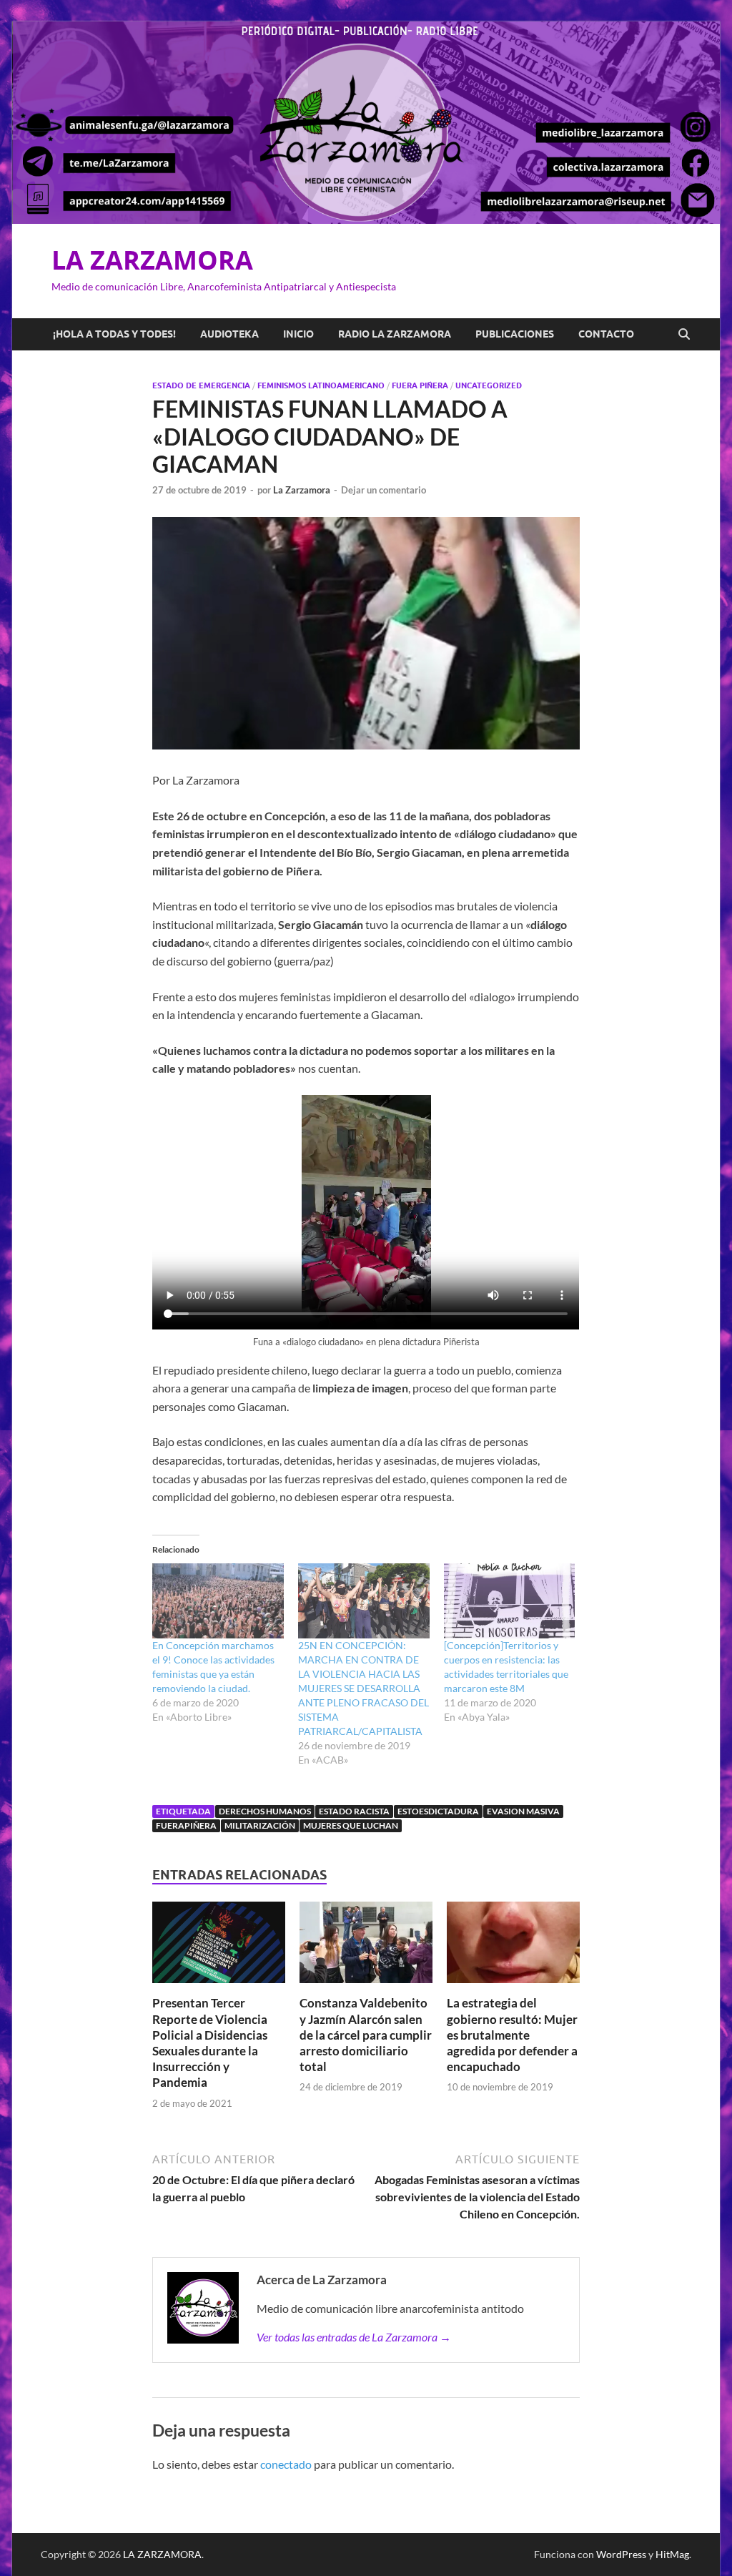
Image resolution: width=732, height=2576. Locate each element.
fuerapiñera (186, 1825)
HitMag (672, 2554)
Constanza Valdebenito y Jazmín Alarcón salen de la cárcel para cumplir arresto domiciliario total (366, 2034)
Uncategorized (489, 385)
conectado (286, 2464)
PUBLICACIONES (515, 334)
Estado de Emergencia (201, 385)
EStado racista (354, 1811)
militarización (260, 1825)
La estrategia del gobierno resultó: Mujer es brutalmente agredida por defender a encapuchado (512, 2034)
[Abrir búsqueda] (684, 335)
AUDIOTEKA (229, 334)
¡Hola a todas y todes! (114, 334)
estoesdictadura (438, 1811)
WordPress (621, 2554)
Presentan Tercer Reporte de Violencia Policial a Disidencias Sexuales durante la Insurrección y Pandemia (210, 2042)
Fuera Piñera (420, 385)
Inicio (298, 334)
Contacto (606, 334)
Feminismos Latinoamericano (321, 385)
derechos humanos (265, 1811)
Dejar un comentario (384, 490)
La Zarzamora (302, 490)
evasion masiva (523, 1811)
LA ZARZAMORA (152, 260)
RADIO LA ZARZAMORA (395, 334)
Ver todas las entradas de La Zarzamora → (354, 2337)
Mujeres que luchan (351, 1825)
